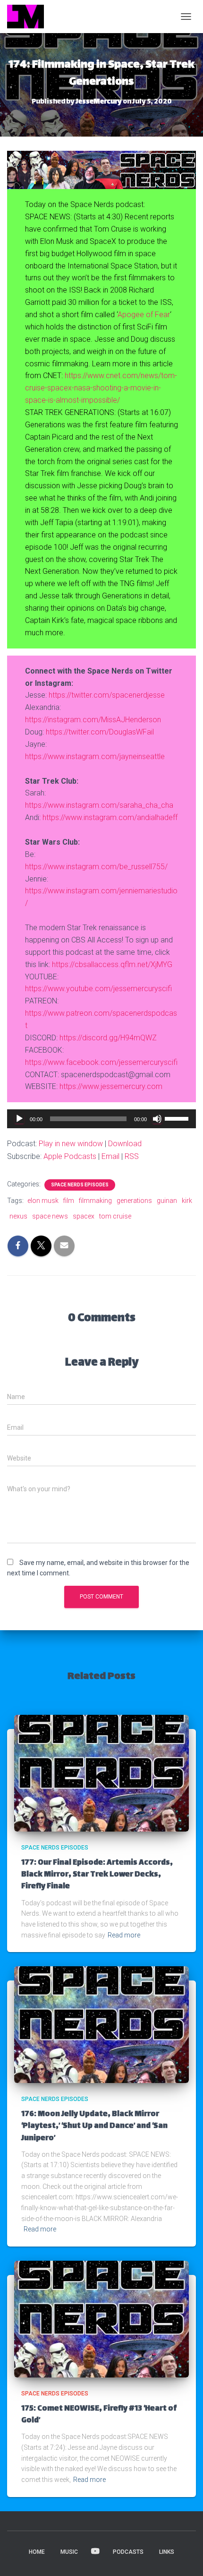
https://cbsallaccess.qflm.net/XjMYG (112, 964)
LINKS (167, 2552)
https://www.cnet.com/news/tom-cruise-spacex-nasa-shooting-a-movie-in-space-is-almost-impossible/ (101, 388)
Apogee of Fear (144, 315)
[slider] (178, 1118)
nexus (18, 1216)
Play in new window (71, 1144)
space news (50, 1216)
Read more (124, 1935)
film (69, 1201)
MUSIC (69, 2552)
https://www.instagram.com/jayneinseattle (95, 756)
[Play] (19, 1119)
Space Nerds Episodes (80, 1185)
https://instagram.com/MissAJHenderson (93, 720)
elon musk (43, 1201)
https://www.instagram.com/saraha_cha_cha (99, 805)
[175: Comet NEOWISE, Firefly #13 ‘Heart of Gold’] (101, 2318)
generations (134, 1201)
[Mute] (157, 1119)
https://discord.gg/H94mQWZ (108, 1038)
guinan (167, 1201)
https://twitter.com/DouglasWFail (100, 732)
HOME (37, 2552)
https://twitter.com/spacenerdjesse (107, 695)
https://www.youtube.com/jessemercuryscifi (98, 989)
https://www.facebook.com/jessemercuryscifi (101, 1062)
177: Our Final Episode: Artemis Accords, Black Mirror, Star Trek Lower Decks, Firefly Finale (97, 1875)
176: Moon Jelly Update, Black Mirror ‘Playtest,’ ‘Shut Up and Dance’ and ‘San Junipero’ (94, 2126)
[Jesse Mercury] (29, 17)
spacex (84, 1216)
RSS (132, 1156)
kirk (187, 1201)
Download (125, 1144)
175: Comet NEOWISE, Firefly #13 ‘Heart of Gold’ (99, 2415)
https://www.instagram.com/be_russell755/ (96, 867)
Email (110, 1156)
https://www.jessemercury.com (111, 1086)
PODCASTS (128, 2552)
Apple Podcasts (70, 1156)
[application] (101, 1119)
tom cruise (115, 1216)
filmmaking (95, 1201)
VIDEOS (95, 2551)
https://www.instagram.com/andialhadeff (110, 817)
